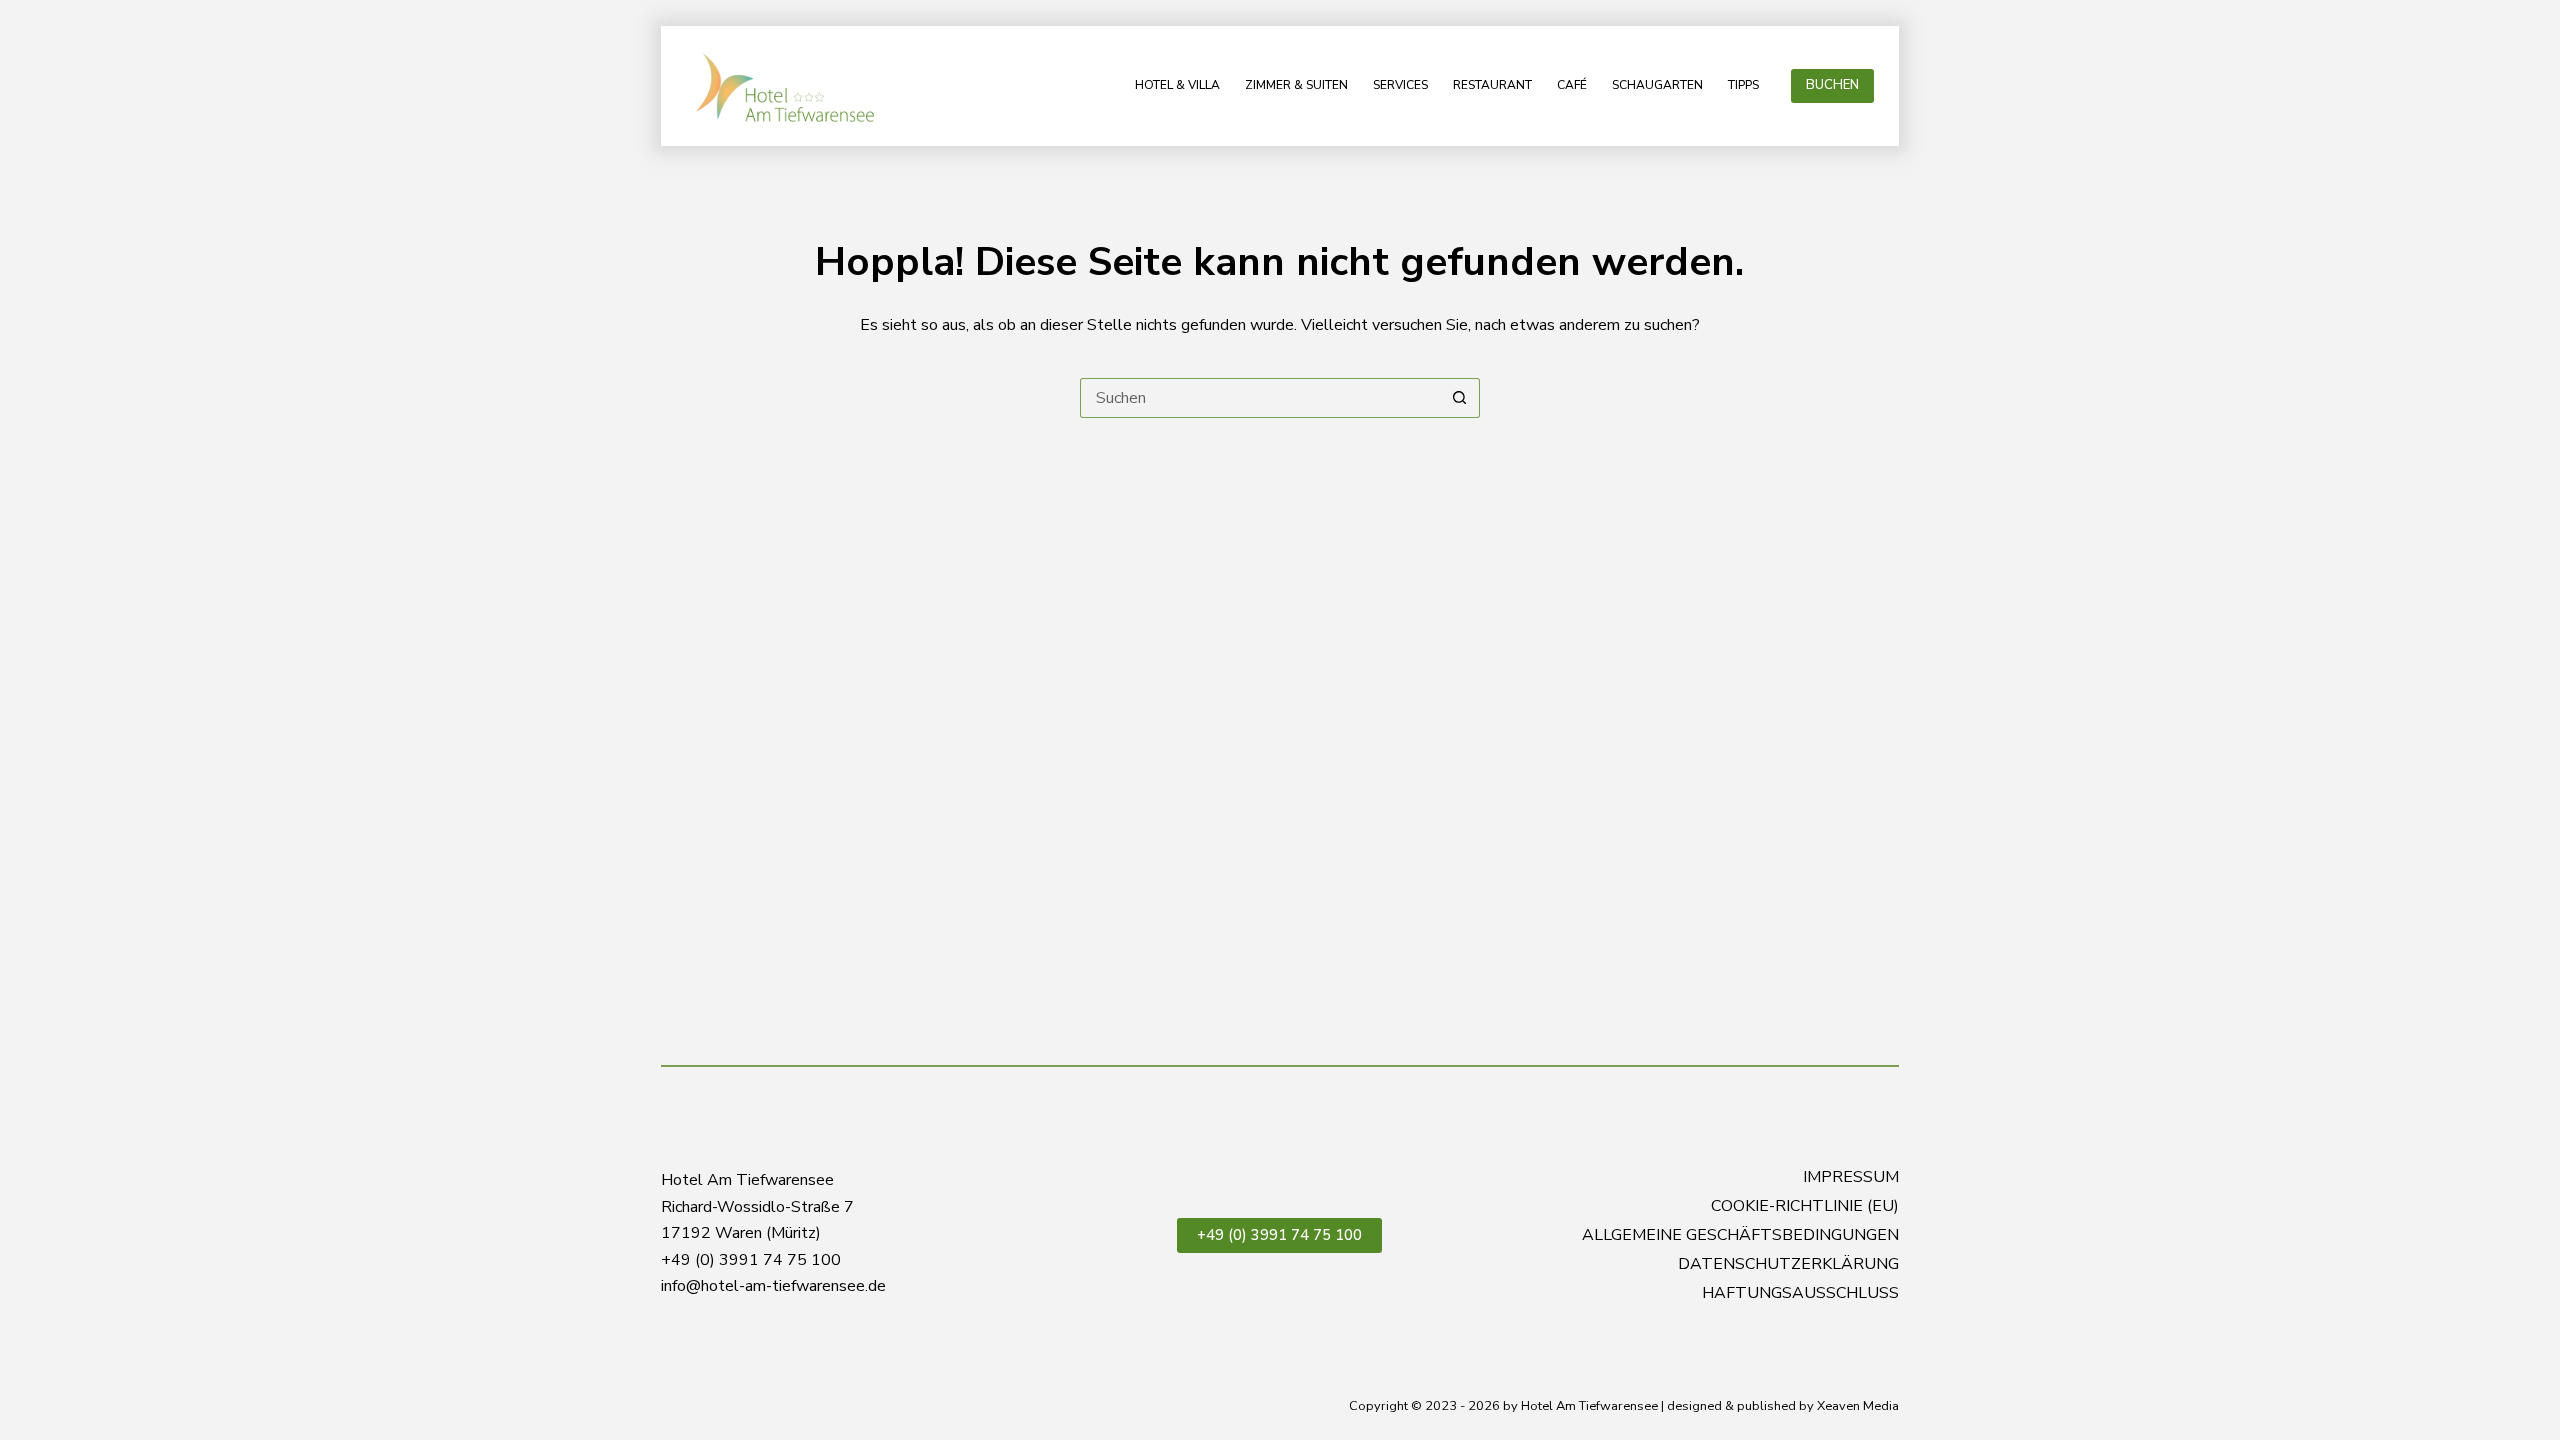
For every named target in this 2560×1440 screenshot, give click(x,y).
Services (1400, 85)
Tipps (1743, 85)
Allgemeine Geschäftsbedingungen (1740, 1235)
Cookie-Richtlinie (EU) (1805, 1206)
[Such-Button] (1460, 398)
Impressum (1851, 1177)
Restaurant (1492, 85)
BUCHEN (1832, 85)
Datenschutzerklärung (1788, 1264)
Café (1572, 85)
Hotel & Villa (1177, 85)
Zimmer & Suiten (1296, 85)
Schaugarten (1657, 85)
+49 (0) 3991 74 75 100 (1279, 1235)
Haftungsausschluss (1800, 1293)
